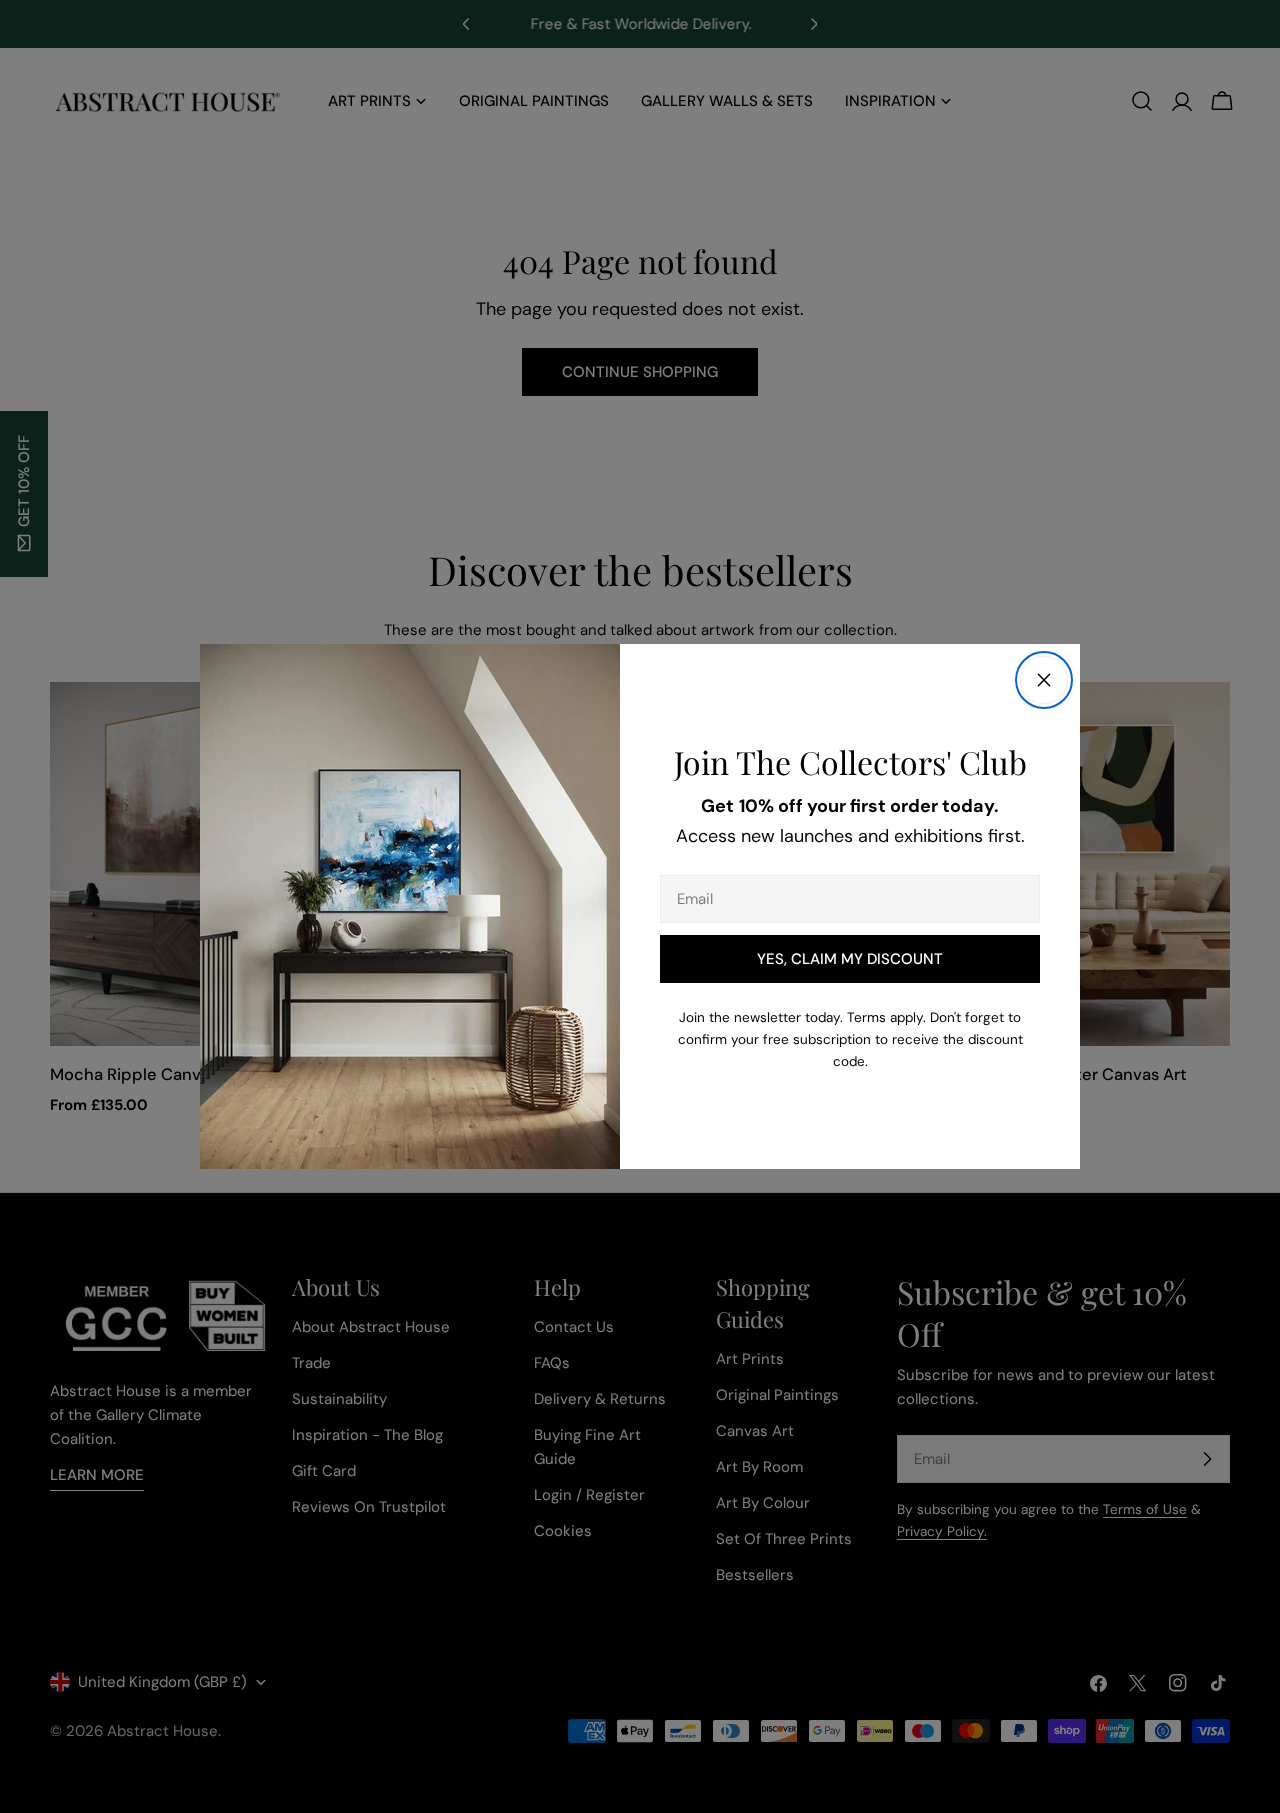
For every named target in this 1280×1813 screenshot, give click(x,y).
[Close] (1044, 680)
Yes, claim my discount (850, 959)
